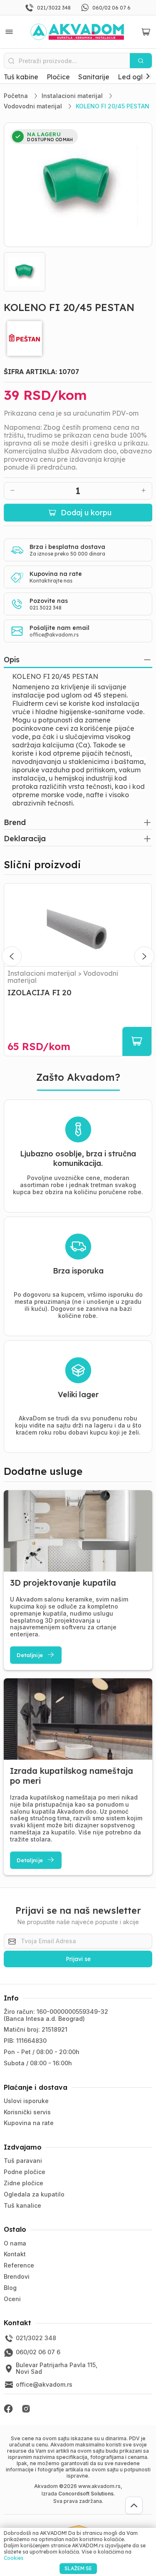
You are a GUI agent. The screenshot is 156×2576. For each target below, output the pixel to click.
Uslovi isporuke (26, 2101)
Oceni (12, 2299)
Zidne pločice (24, 2183)
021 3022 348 (46, 608)
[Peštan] (78, 338)
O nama (15, 2243)
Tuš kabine (21, 77)
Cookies (14, 2558)
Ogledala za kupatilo (34, 2194)
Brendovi (17, 2276)
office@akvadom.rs (54, 635)
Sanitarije (94, 77)
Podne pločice (25, 2172)
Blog (10, 2288)
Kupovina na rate (29, 2123)
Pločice (58, 77)
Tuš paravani (23, 2161)
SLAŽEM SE (78, 2568)
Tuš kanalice (22, 2205)
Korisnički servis (27, 2112)
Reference (19, 2265)
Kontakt (15, 2254)
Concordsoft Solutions (86, 2494)
